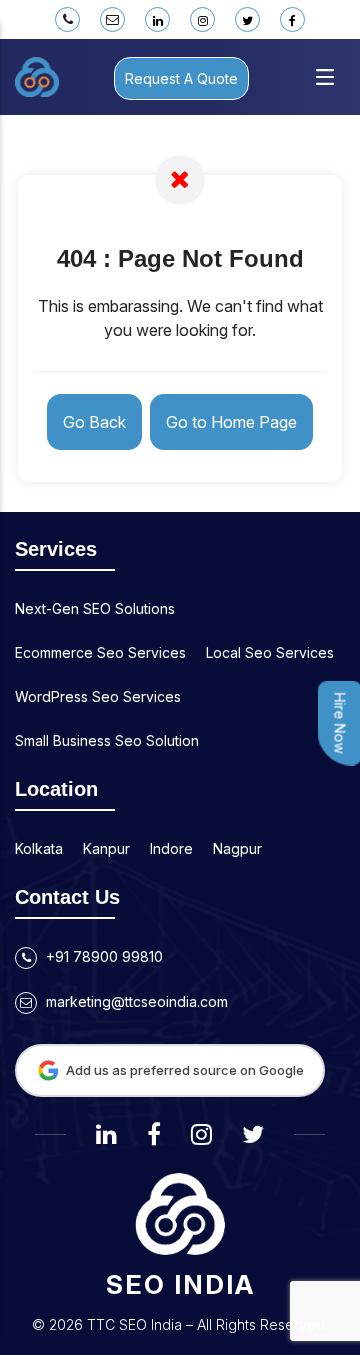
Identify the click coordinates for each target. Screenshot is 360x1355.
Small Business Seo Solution (107, 740)
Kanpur (106, 848)
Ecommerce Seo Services (100, 652)
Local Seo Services (270, 652)
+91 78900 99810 (102, 956)
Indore (171, 848)
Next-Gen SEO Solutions (95, 608)
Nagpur (237, 848)
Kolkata (39, 848)
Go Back (94, 422)
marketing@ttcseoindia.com (135, 1001)
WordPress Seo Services (98, 696)
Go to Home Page (231, 422)
